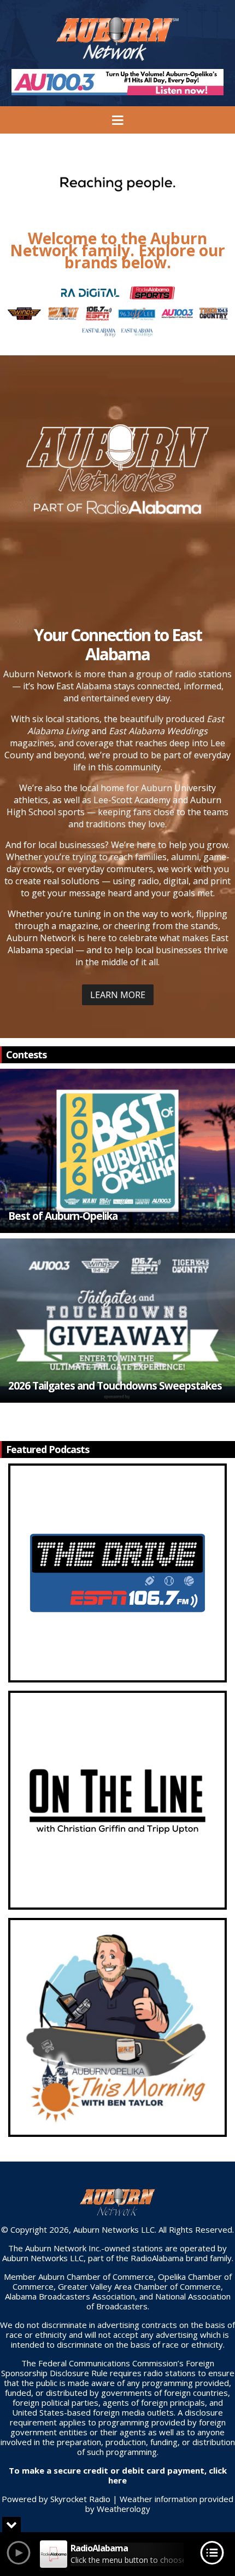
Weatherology (124, 2509)
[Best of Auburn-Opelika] (117, 1151)
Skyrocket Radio (80, 2499)
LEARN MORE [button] (118, 995)
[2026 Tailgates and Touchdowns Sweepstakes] (117, 1321)
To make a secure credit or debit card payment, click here (118, 2475)
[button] (117, 1151)
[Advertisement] (117, 82)
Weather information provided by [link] (160, 2504)
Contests (26, 1054)
